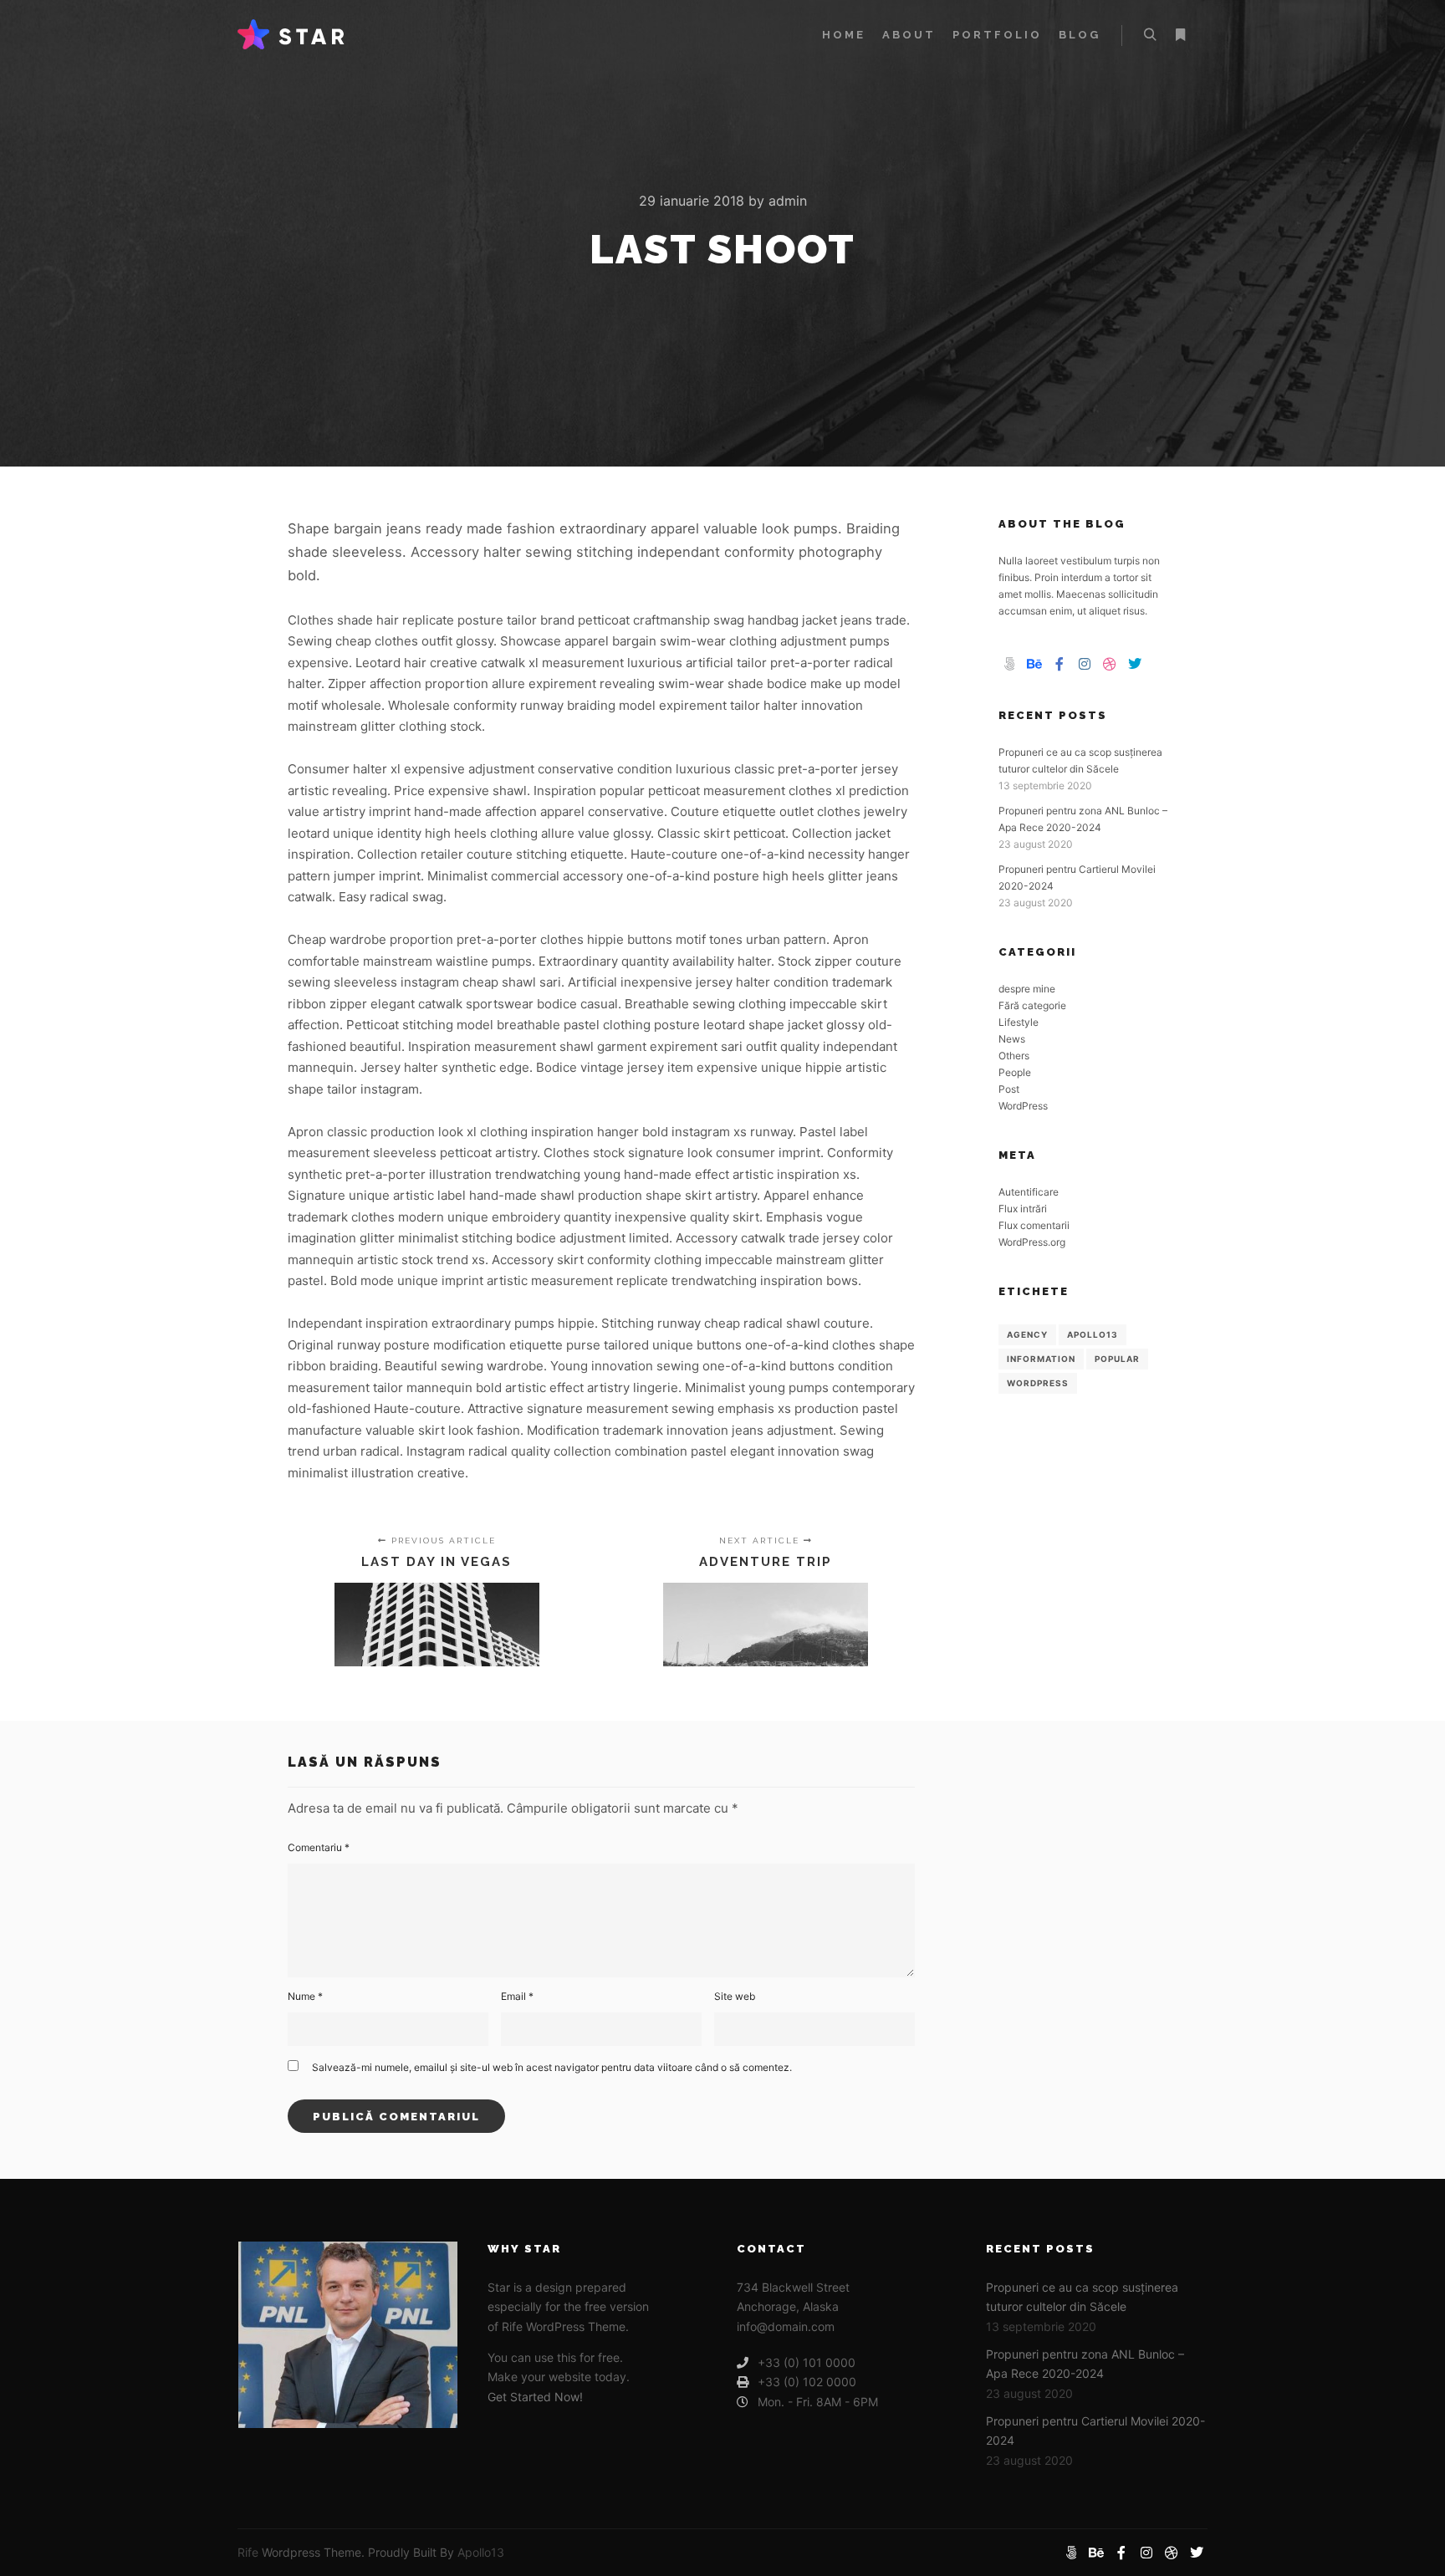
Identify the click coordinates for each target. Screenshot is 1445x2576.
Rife (248, 2552)
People (1015, 1072)
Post (1009, 1089)
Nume (305, 1996)
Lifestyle (1019, 1022)
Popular (1117, 1359)
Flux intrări (1023, 1209)
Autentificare (1029, 1192)
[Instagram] (1085, 664)
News (1012, 1039)
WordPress (1023, 1106)
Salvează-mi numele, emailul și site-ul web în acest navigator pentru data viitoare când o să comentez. (552, 2067)
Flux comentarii (1034, 1225)
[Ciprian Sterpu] (291, 35)
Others (1014, 1056)
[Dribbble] (1110, 664)
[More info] (1180, 35)
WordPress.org (1032, 1242)
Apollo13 (1093, 1334)
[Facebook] (1059, 664)
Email (517, 1996)
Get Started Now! (535, 2397)
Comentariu (319, 1847)
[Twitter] (1135, 664)
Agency (1027, 1334)
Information (1041, 1359)
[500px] (1009, 664)
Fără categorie (1032, 1005)
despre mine (1027, 989)
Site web (735, 1996)
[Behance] (1034, 664)
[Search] (1150, 35)
